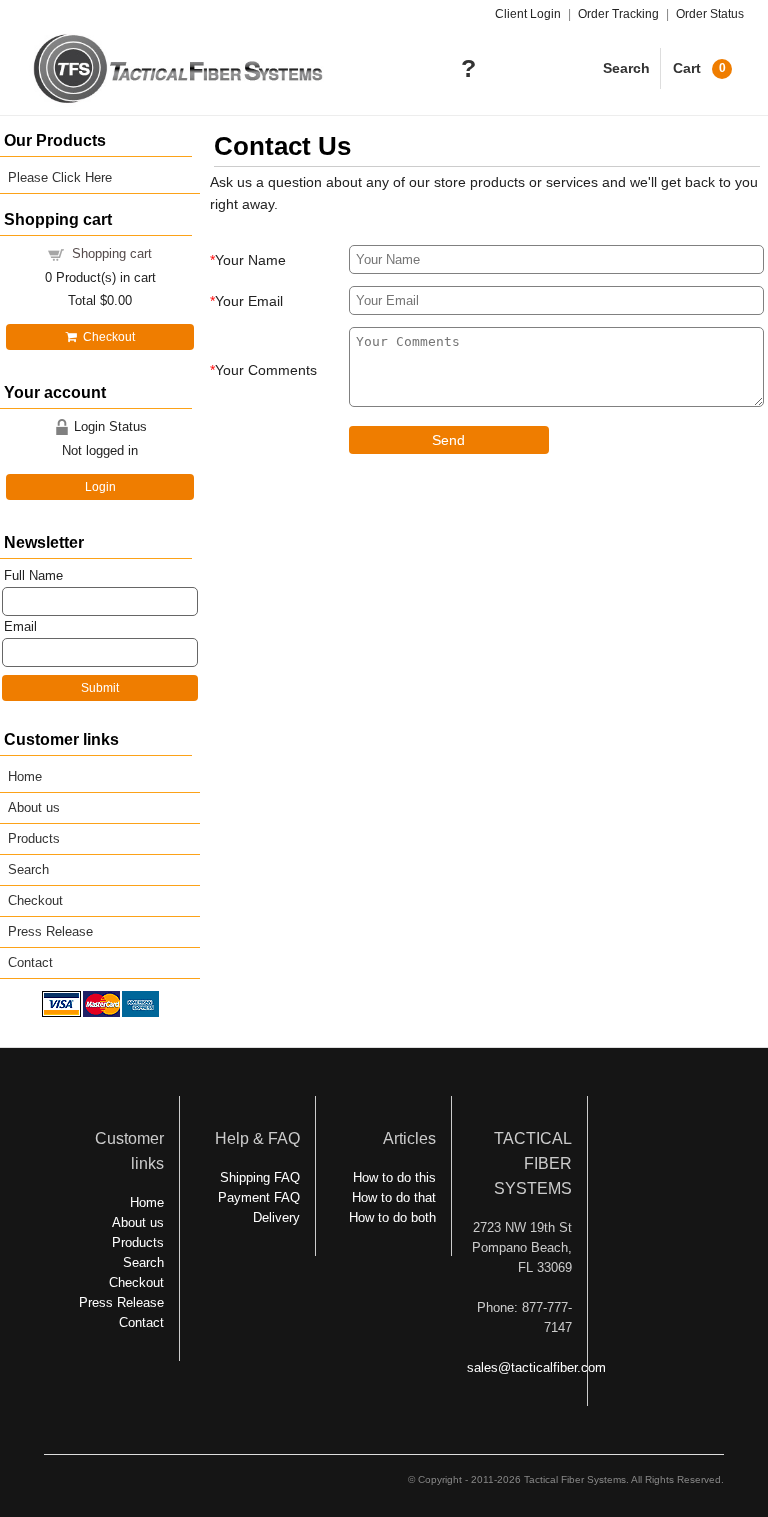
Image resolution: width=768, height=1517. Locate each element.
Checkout (106, 337)
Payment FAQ (259, 1197)
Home (25, 776)
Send (448, 440)
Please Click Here (60, 177)
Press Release (50, 931)
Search (626, 68)
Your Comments (266, 370)
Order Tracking (618, 14)
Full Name (33, 575)
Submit (100, 688)
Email (20, 626)
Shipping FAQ (260, 1177)
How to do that (394, 1197)
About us (34, 807)
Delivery (276, 1217)
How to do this (394, 1177)
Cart (699, 68)
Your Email (249, 301)
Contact (30, 962)
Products (34, 838)
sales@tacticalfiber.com (536, 1367)
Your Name (250, 260)
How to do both (392, 1217)
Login (100, 487)
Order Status (710, 14)
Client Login (528, 14)
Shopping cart (112, 253)
